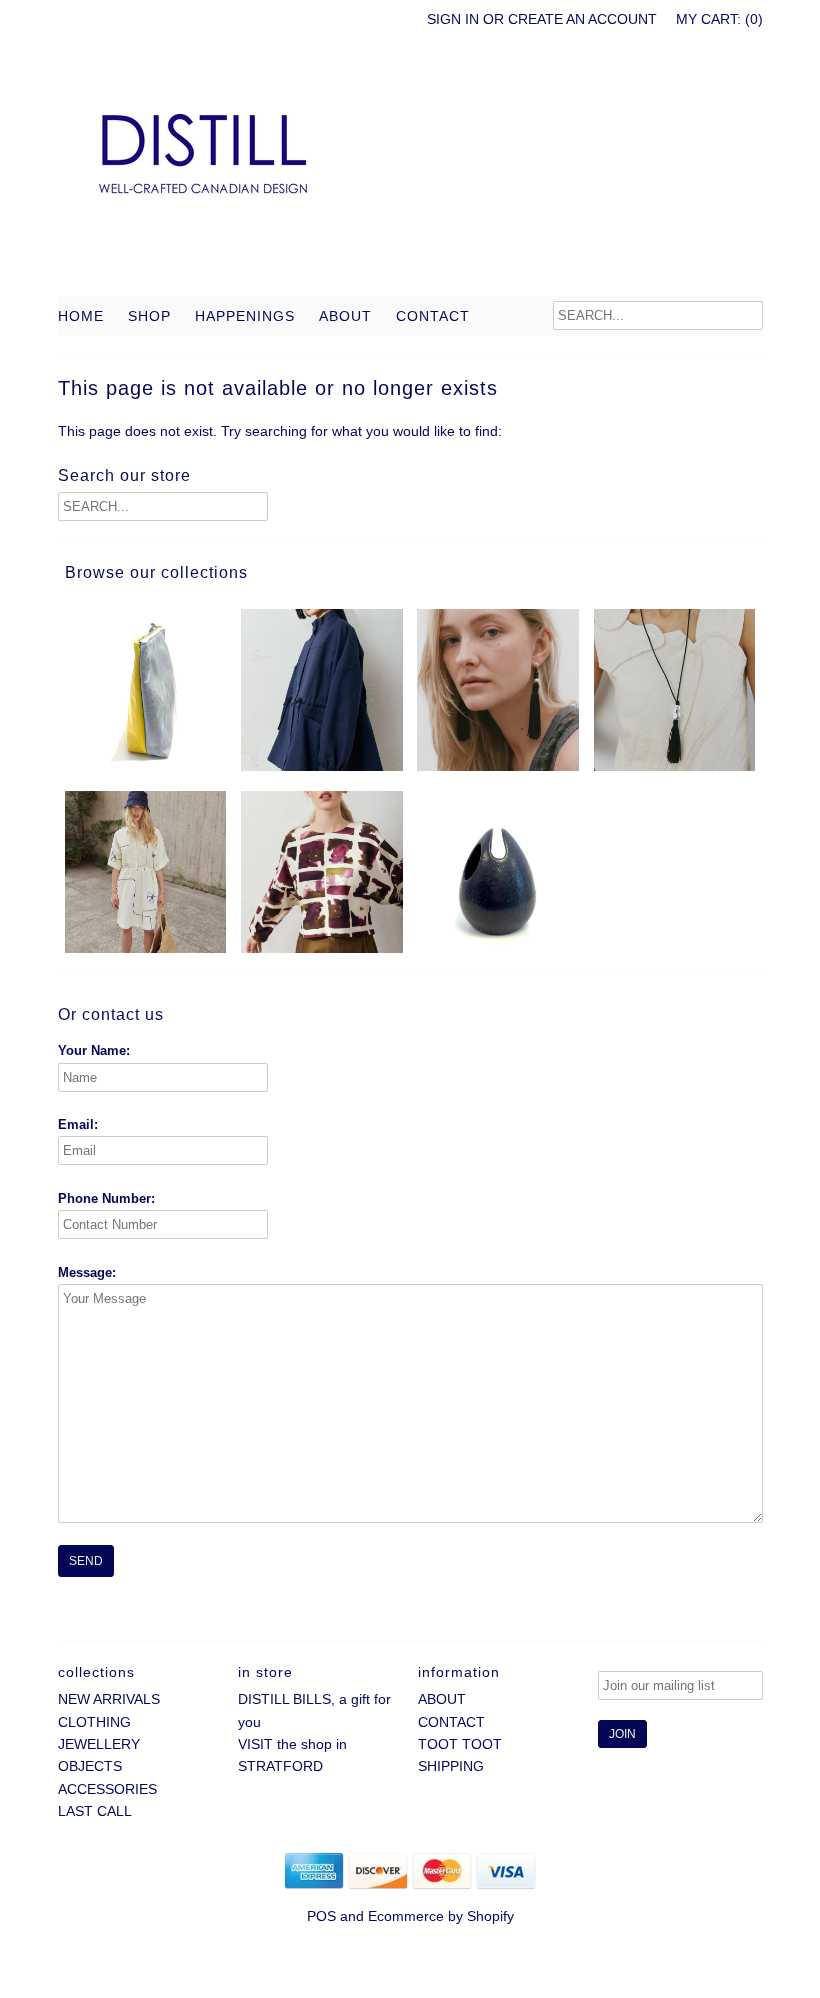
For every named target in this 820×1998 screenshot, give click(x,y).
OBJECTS (90, 1766)
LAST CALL (95, 1811)
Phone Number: (106, 1198)
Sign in (453, 19)
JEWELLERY (99, 1744)
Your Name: (94, 1050)
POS (321, 1916)
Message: (87, 1272)
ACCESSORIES (107, 1789)
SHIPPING (451, 1766)
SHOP (149, 316)
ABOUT (345, 316)
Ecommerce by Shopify (441, 1916)
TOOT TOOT (460, 1744)
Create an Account (582, 19)
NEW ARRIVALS (109, 1699)
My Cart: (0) (719, 19)
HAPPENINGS (245, 316)
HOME (81, 316)
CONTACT (433, 316)
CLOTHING (94, 1722)
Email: (78, 1124)
